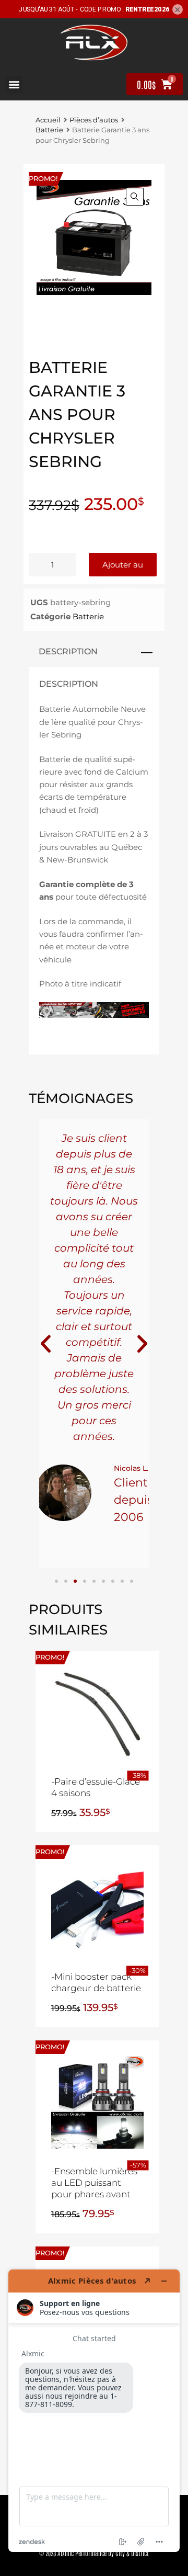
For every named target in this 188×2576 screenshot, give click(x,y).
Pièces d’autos (94, 120)
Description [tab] (68, 651)
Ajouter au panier (123, 568)
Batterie (49, 130)
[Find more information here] (94, 2411)
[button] (14, 84)
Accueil (48, 120)
